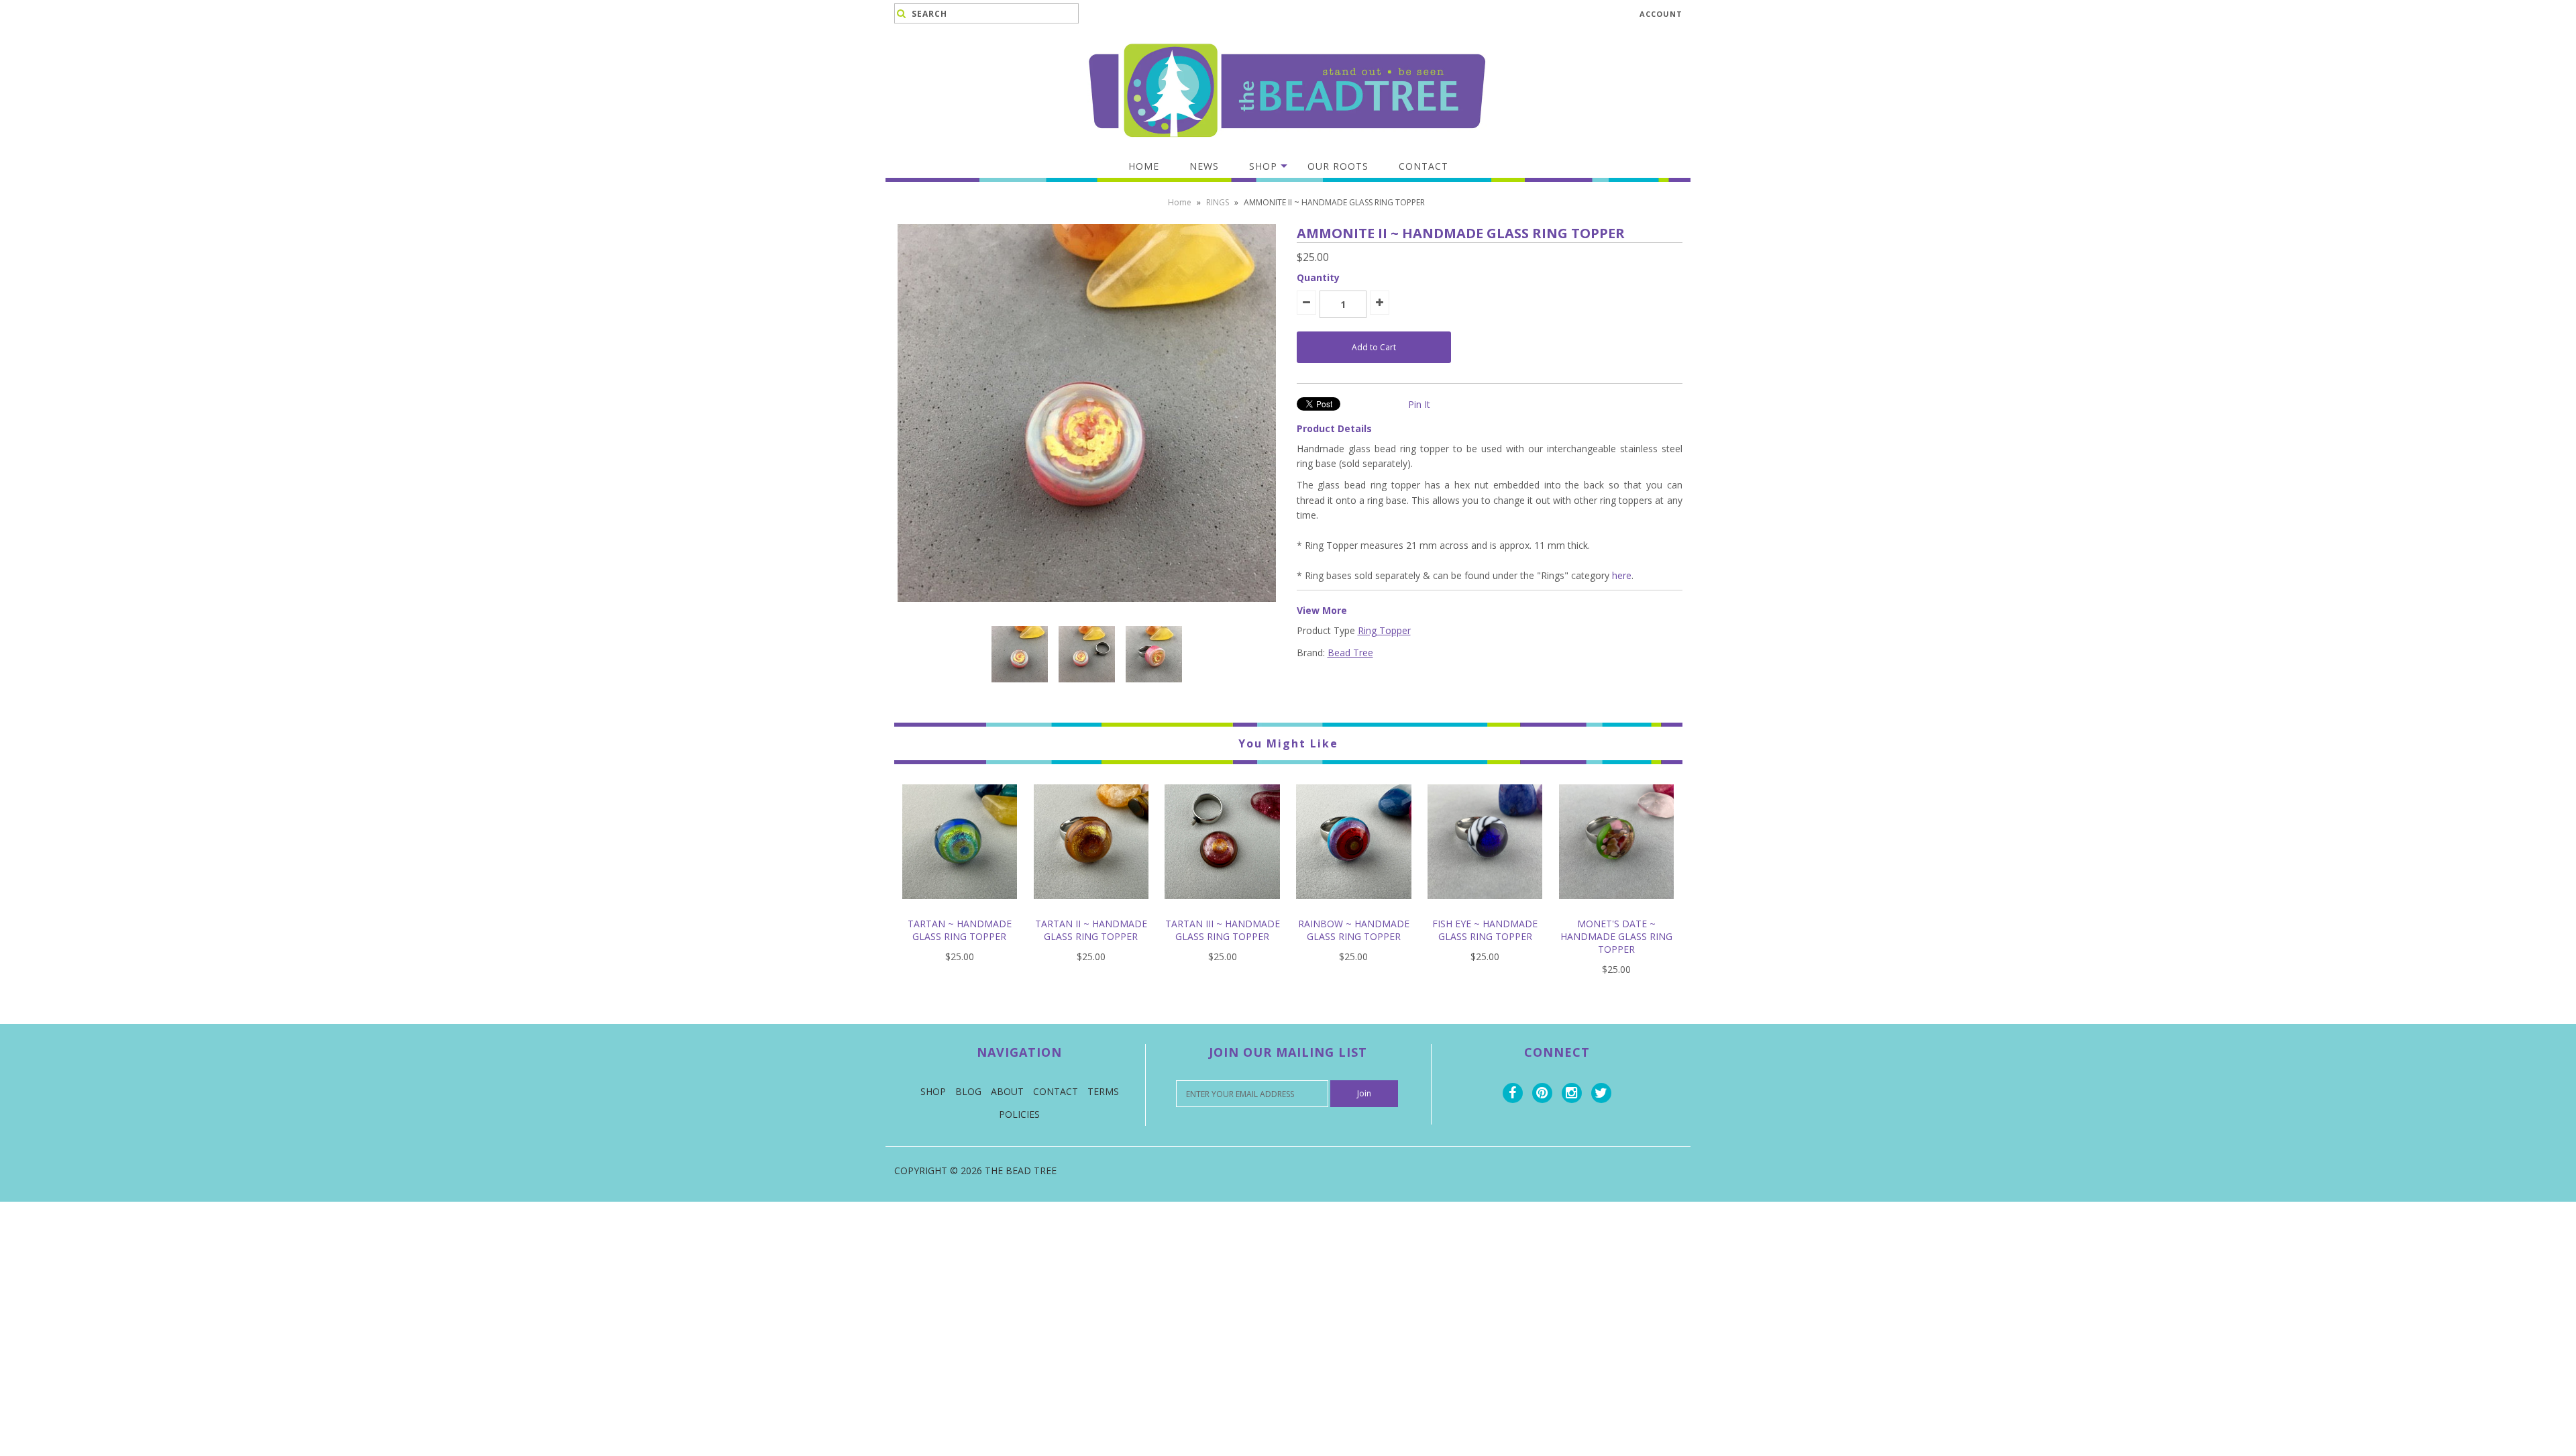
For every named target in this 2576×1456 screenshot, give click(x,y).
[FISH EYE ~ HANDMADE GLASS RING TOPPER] (1485, 909)
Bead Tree (1350, 653)
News (1204, 166)
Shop (1263, 166)
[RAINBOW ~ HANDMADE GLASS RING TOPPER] (1353, 909)
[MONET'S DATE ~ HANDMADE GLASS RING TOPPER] (1616, 909)
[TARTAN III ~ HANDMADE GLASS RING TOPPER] (1222, 909)
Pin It (1419, 404)
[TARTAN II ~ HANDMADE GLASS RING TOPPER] (1091, 909)
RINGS (1218, 202)
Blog (968, 1091)
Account (1661, 14)
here (1622, 575)
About (1007, 1091)
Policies (1019, 1114)
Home (1144, 166)
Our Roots (1338, 166)
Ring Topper (1384, 630)
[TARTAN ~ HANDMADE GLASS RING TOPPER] (960, 909)
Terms (1103, 1091)
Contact (1424, 166)
